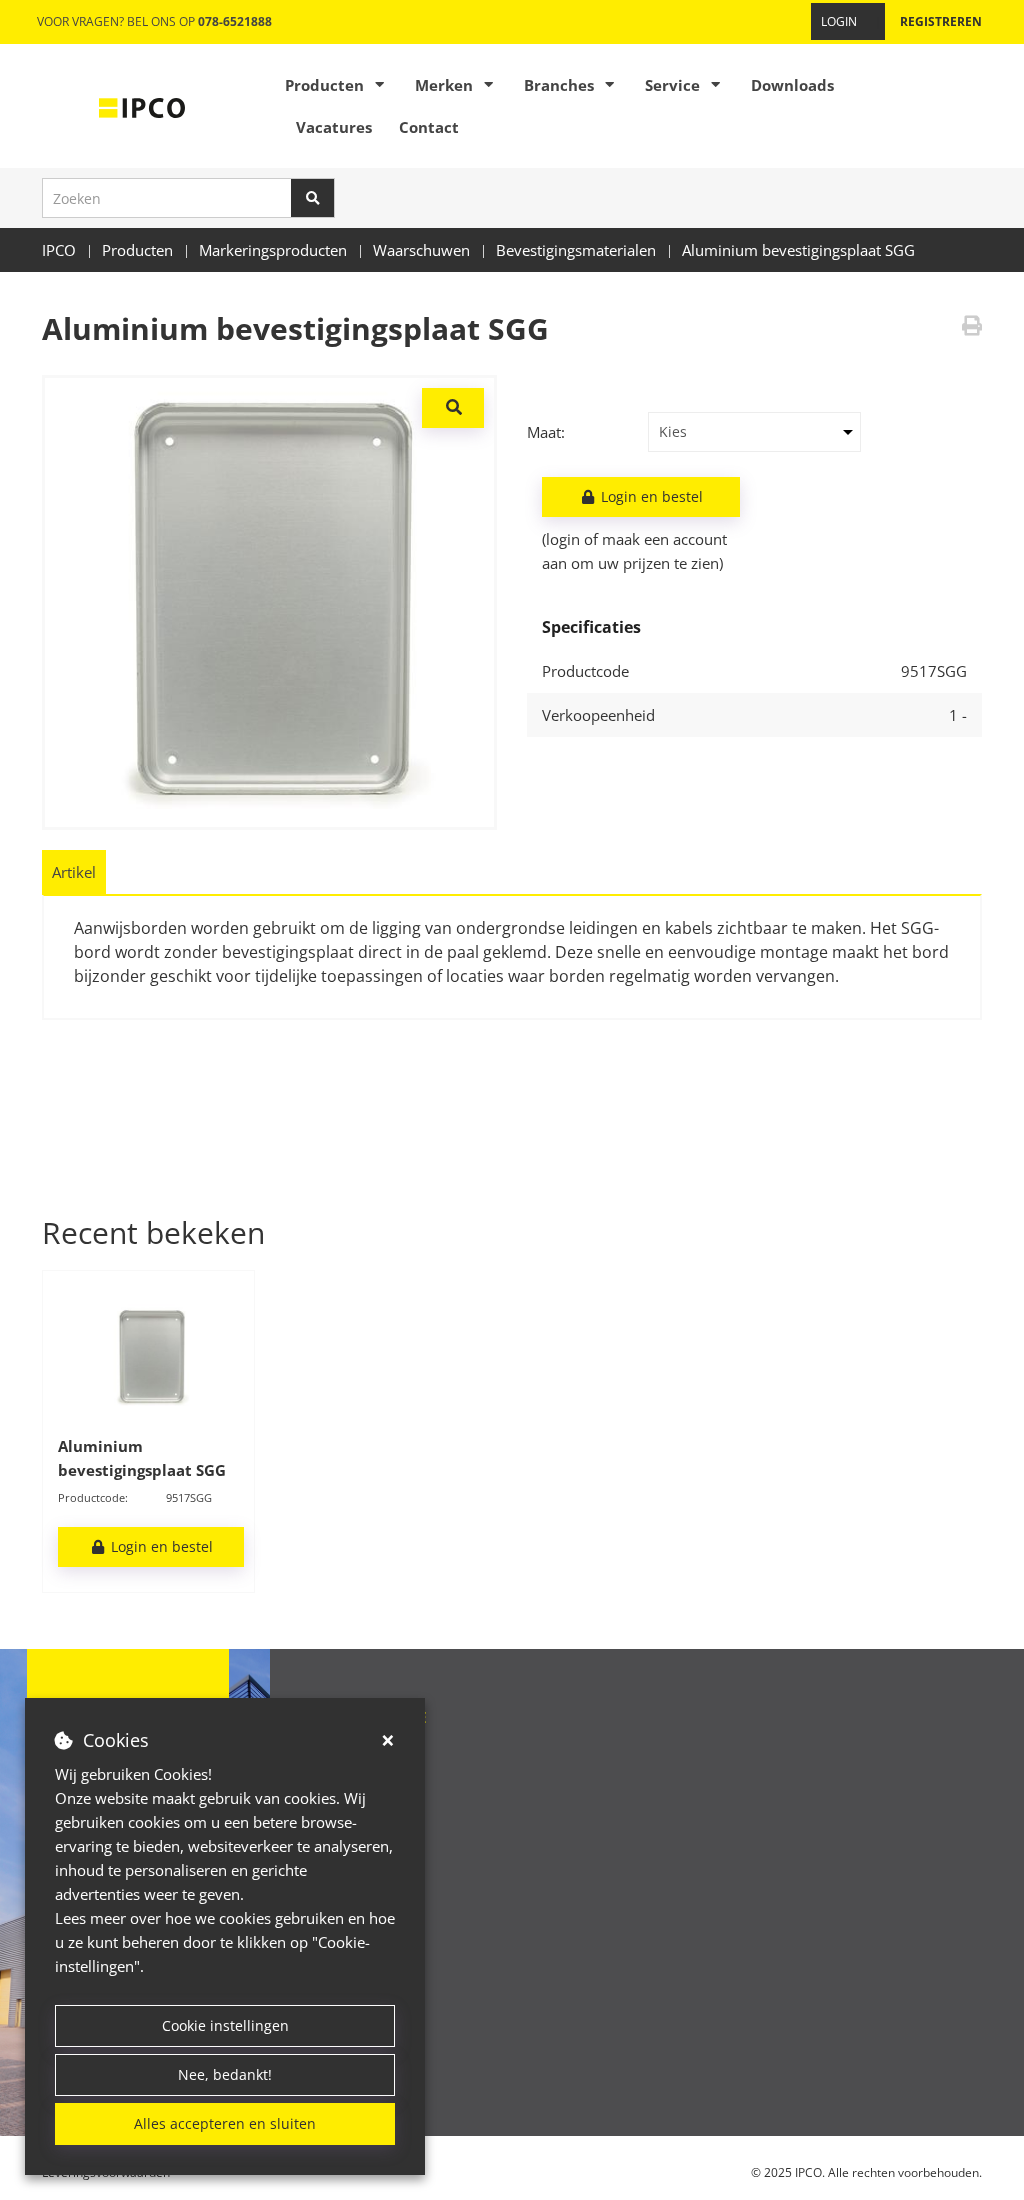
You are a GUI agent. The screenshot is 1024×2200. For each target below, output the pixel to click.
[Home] (142, 106)
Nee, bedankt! (225, 2074)
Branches (559, 85)
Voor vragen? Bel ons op (154, 21)
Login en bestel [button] (650, 496)
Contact (429, 127)
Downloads (792, 85)
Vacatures (334, 127)
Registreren (941, 21)
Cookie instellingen (225, 2025)
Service (672, 85)
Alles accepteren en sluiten (225, 2123)
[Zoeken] (313, 198)
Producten (324, 85)
